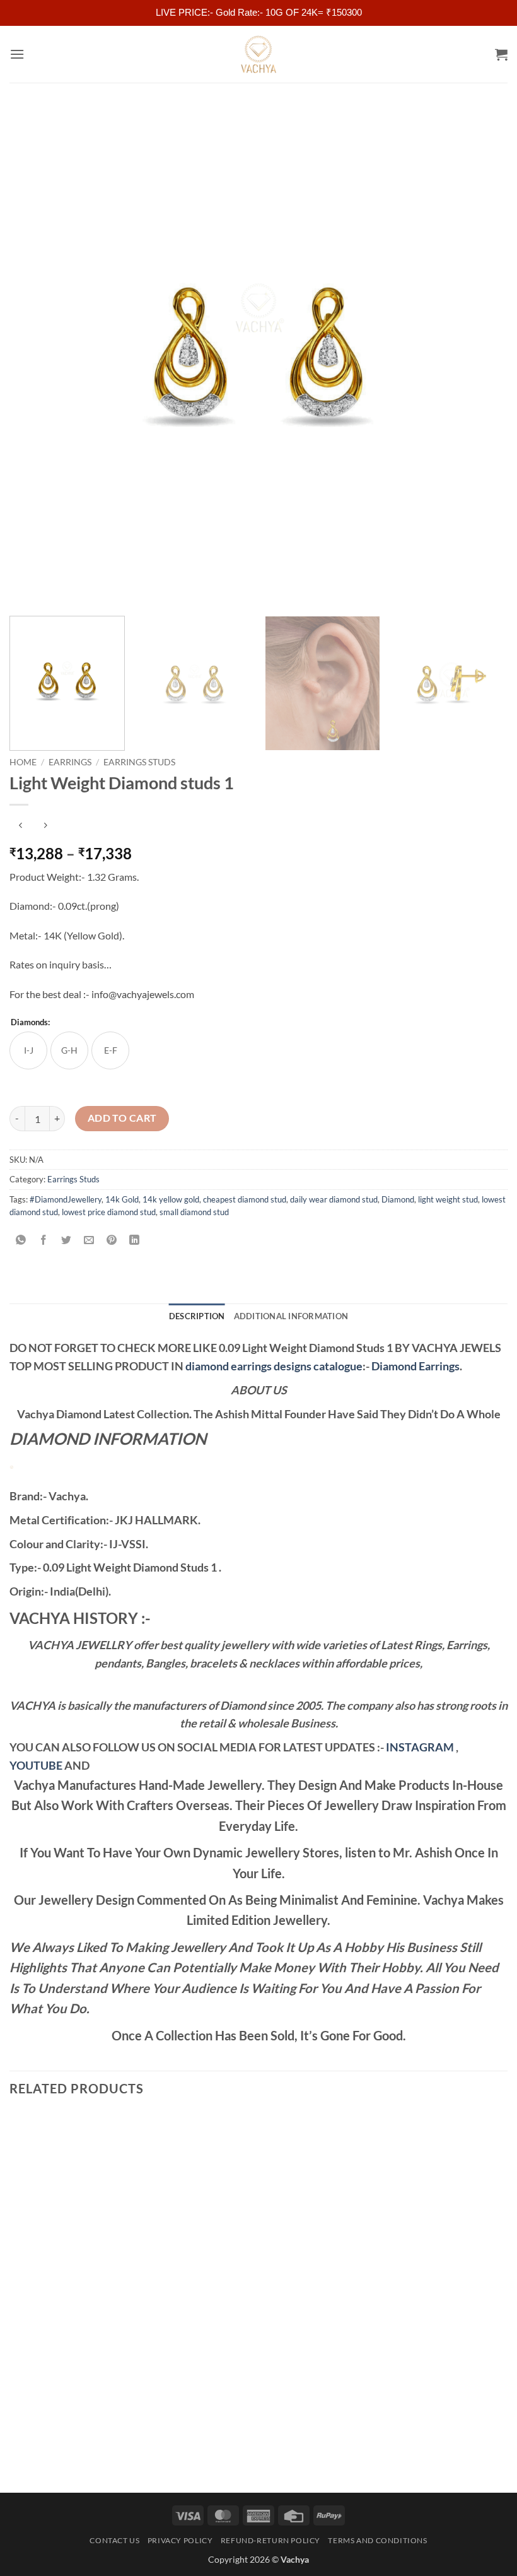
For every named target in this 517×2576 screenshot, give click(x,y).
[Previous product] (45, 826)
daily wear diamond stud (334, 1199)
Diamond (398, 1199)
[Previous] (35, 357)
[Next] (482, 357)
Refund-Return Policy (270, 2540)
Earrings (70, 762)
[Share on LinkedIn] (135, 1241)
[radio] (28, 1050)
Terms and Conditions (377, 2540)
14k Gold (122, 1199)
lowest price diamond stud (109, 1212)
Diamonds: (30, 1023)
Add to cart (122, 1118)
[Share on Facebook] (44, 1241)
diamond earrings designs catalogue (274, 1366)
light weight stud (448, 1199)
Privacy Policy (180, 2540)
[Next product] (20, 826)
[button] (17, 54)
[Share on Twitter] (67, 1241)
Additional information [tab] (291, 1316)
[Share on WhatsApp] (21, 1241)
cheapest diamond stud (245, 1199)
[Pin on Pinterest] (112, 1241)
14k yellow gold (171, 1199)
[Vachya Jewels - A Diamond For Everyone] (258, 54)
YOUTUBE (36, 1765)
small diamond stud (194, 1212)
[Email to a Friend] (89, 1241)
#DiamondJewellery (66, 1199)
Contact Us (114, 2540)
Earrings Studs (139, 762)
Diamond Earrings (415, 1366)
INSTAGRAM (420, 1747)
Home (23, 762)
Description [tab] (197, 1316)
